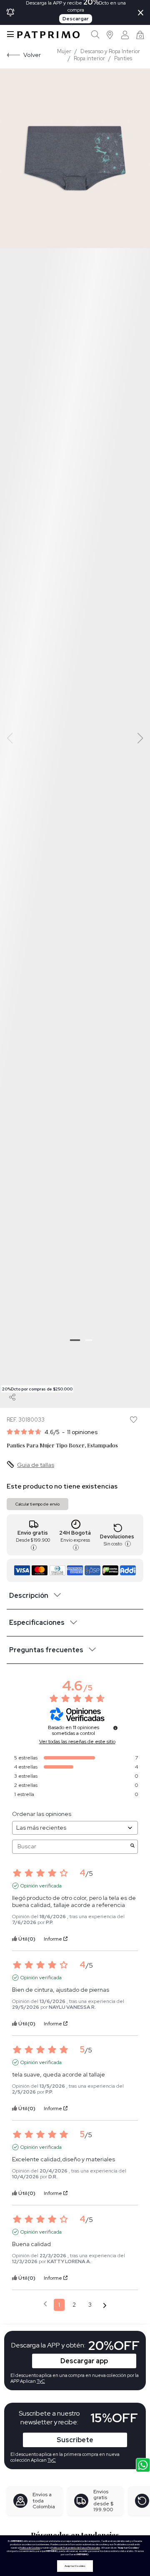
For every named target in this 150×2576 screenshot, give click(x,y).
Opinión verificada (41, 1886)
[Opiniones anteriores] (45, 2304)
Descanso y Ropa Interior (110, 51)
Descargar (76, 19)
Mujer (64, 51)
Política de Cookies (30, 2548)
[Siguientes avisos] (105, 2305)
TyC (52, 2460)
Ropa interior (89, 58)
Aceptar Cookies (75, 2566)
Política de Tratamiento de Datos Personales (76, 2548)
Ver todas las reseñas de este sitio (77, 1742)
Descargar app (84, 2361)
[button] (110, 35)
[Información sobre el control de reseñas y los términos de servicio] (115, 1728)
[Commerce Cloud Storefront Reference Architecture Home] (48, 35)
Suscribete (75, 2440)
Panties (123, 58)
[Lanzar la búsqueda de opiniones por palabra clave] (132, 1847)
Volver (32, 55)
